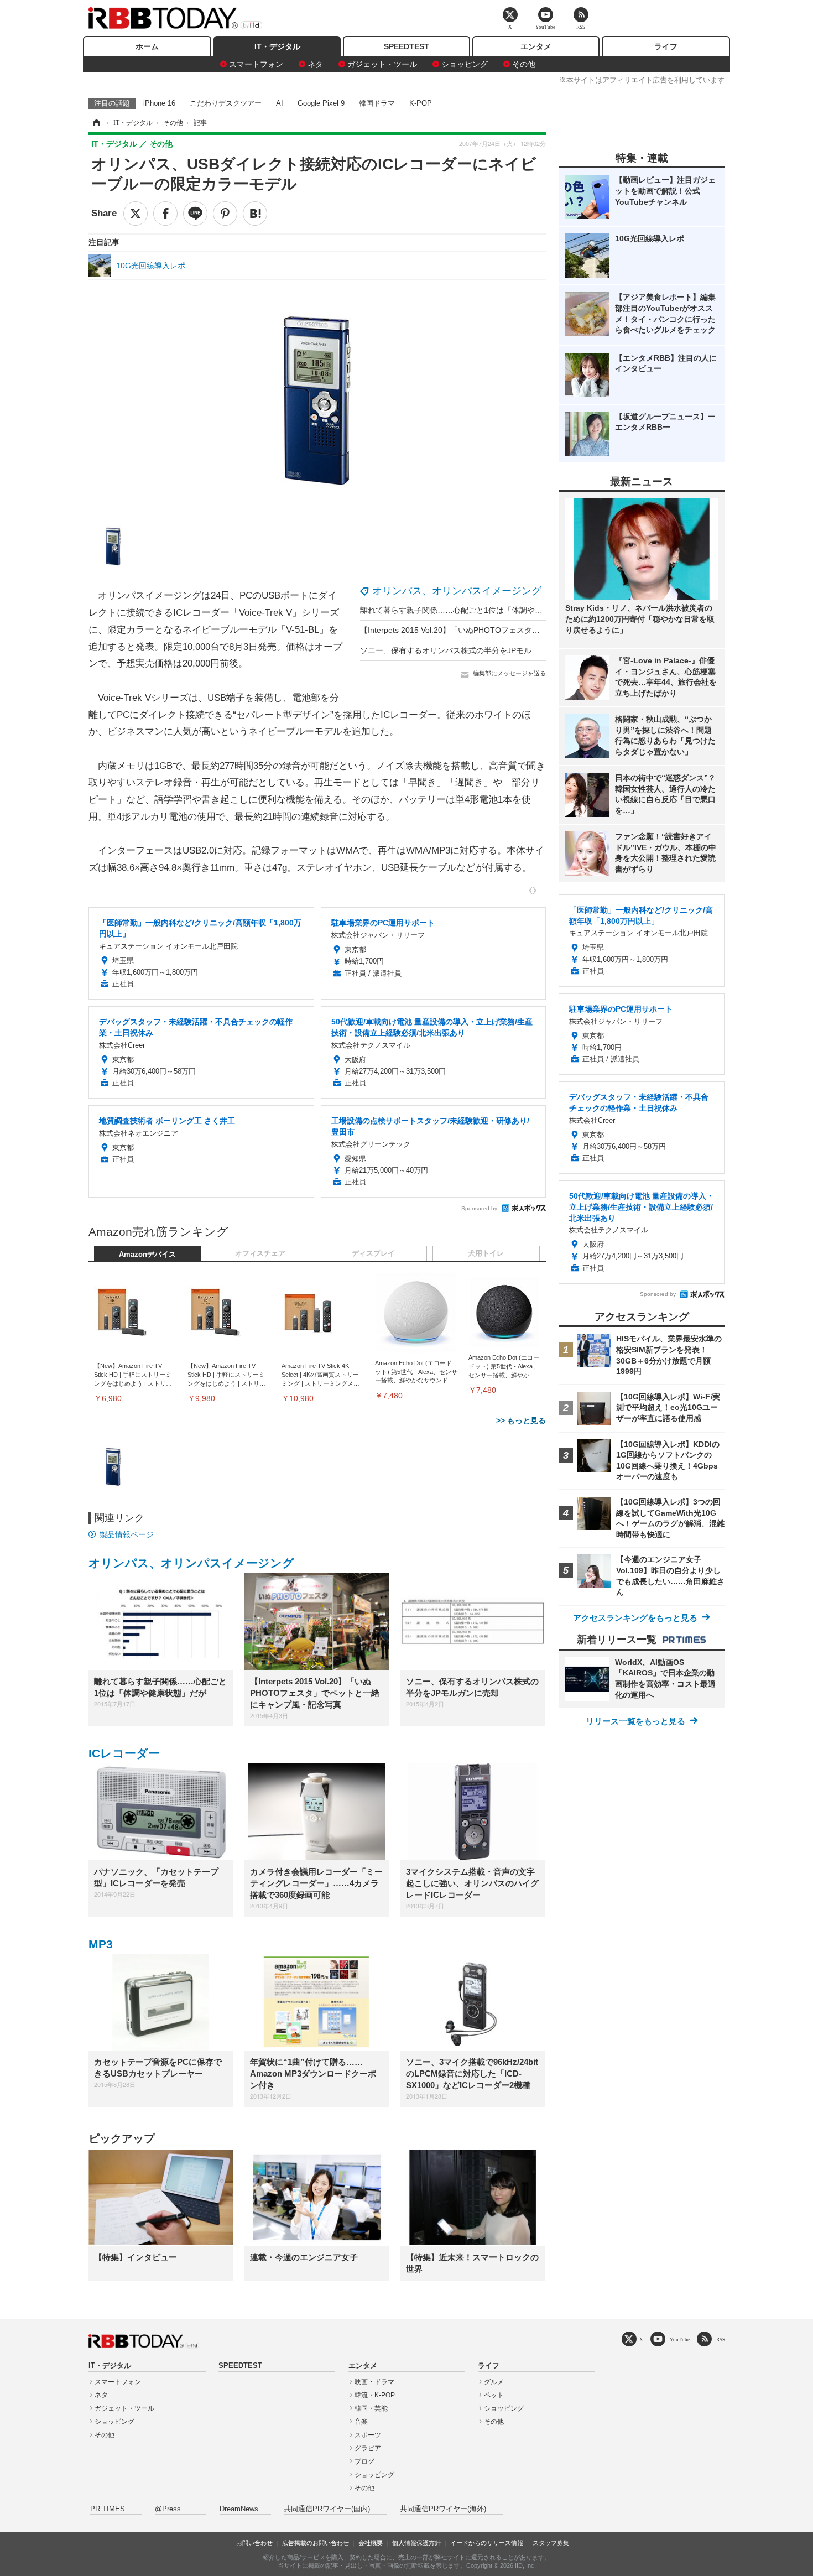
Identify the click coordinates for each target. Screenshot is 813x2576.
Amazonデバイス (147, 1255)
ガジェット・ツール (382, 64)
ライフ (666, 46)
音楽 (361, 2422)
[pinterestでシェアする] (225, 214)
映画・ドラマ (374, 2382)
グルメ (494, 2382)
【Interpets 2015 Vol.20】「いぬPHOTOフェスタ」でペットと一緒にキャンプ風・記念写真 (520, 630)
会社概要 (371, 2543)
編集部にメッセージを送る (509, 673)
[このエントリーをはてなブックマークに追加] (255, 214)
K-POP (421, 103)
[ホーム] (96, 123)
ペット (494, 2395)
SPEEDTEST (406, 46)
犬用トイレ (486, 1253)
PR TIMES (108, 2509)
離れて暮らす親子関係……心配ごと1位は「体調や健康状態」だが (475, 610)
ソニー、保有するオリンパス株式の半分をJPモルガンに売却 (465, 650)
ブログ (364, 2461)
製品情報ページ (127, 1534)
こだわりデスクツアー (226, 103)
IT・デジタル (277, 46)
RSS (721, 2340)
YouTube (680, 2340)
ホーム (147, 46)
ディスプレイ (373, 1253)
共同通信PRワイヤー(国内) (327, 2509)
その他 (524, 64)
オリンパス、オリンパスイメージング (457, 591)
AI (280, 103)
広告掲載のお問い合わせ (316, 2543)
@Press (168, 2509)
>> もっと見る (521, 1420)
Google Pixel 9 (321, 103)
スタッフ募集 (551, 2543)
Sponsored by (479, 1208)
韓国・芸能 (371, 2408)
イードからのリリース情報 (487, 2543)
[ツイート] (135, 214)
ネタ (315, 64)
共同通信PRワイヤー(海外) (443, 2509)
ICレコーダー (124, 1753)
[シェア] (165, 214)
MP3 (101, 1944)
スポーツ (368, 2435)
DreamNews (239, 2509)
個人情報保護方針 (416, 2543)
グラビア (368, 2448)
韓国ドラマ (377, 103)
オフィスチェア (260, 1253)
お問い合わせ (254, 2543)
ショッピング (465, 64)
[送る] (195, 214)
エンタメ (536, 46)
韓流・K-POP (375, 2395)
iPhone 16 (159, 103)
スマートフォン (256, 64)
